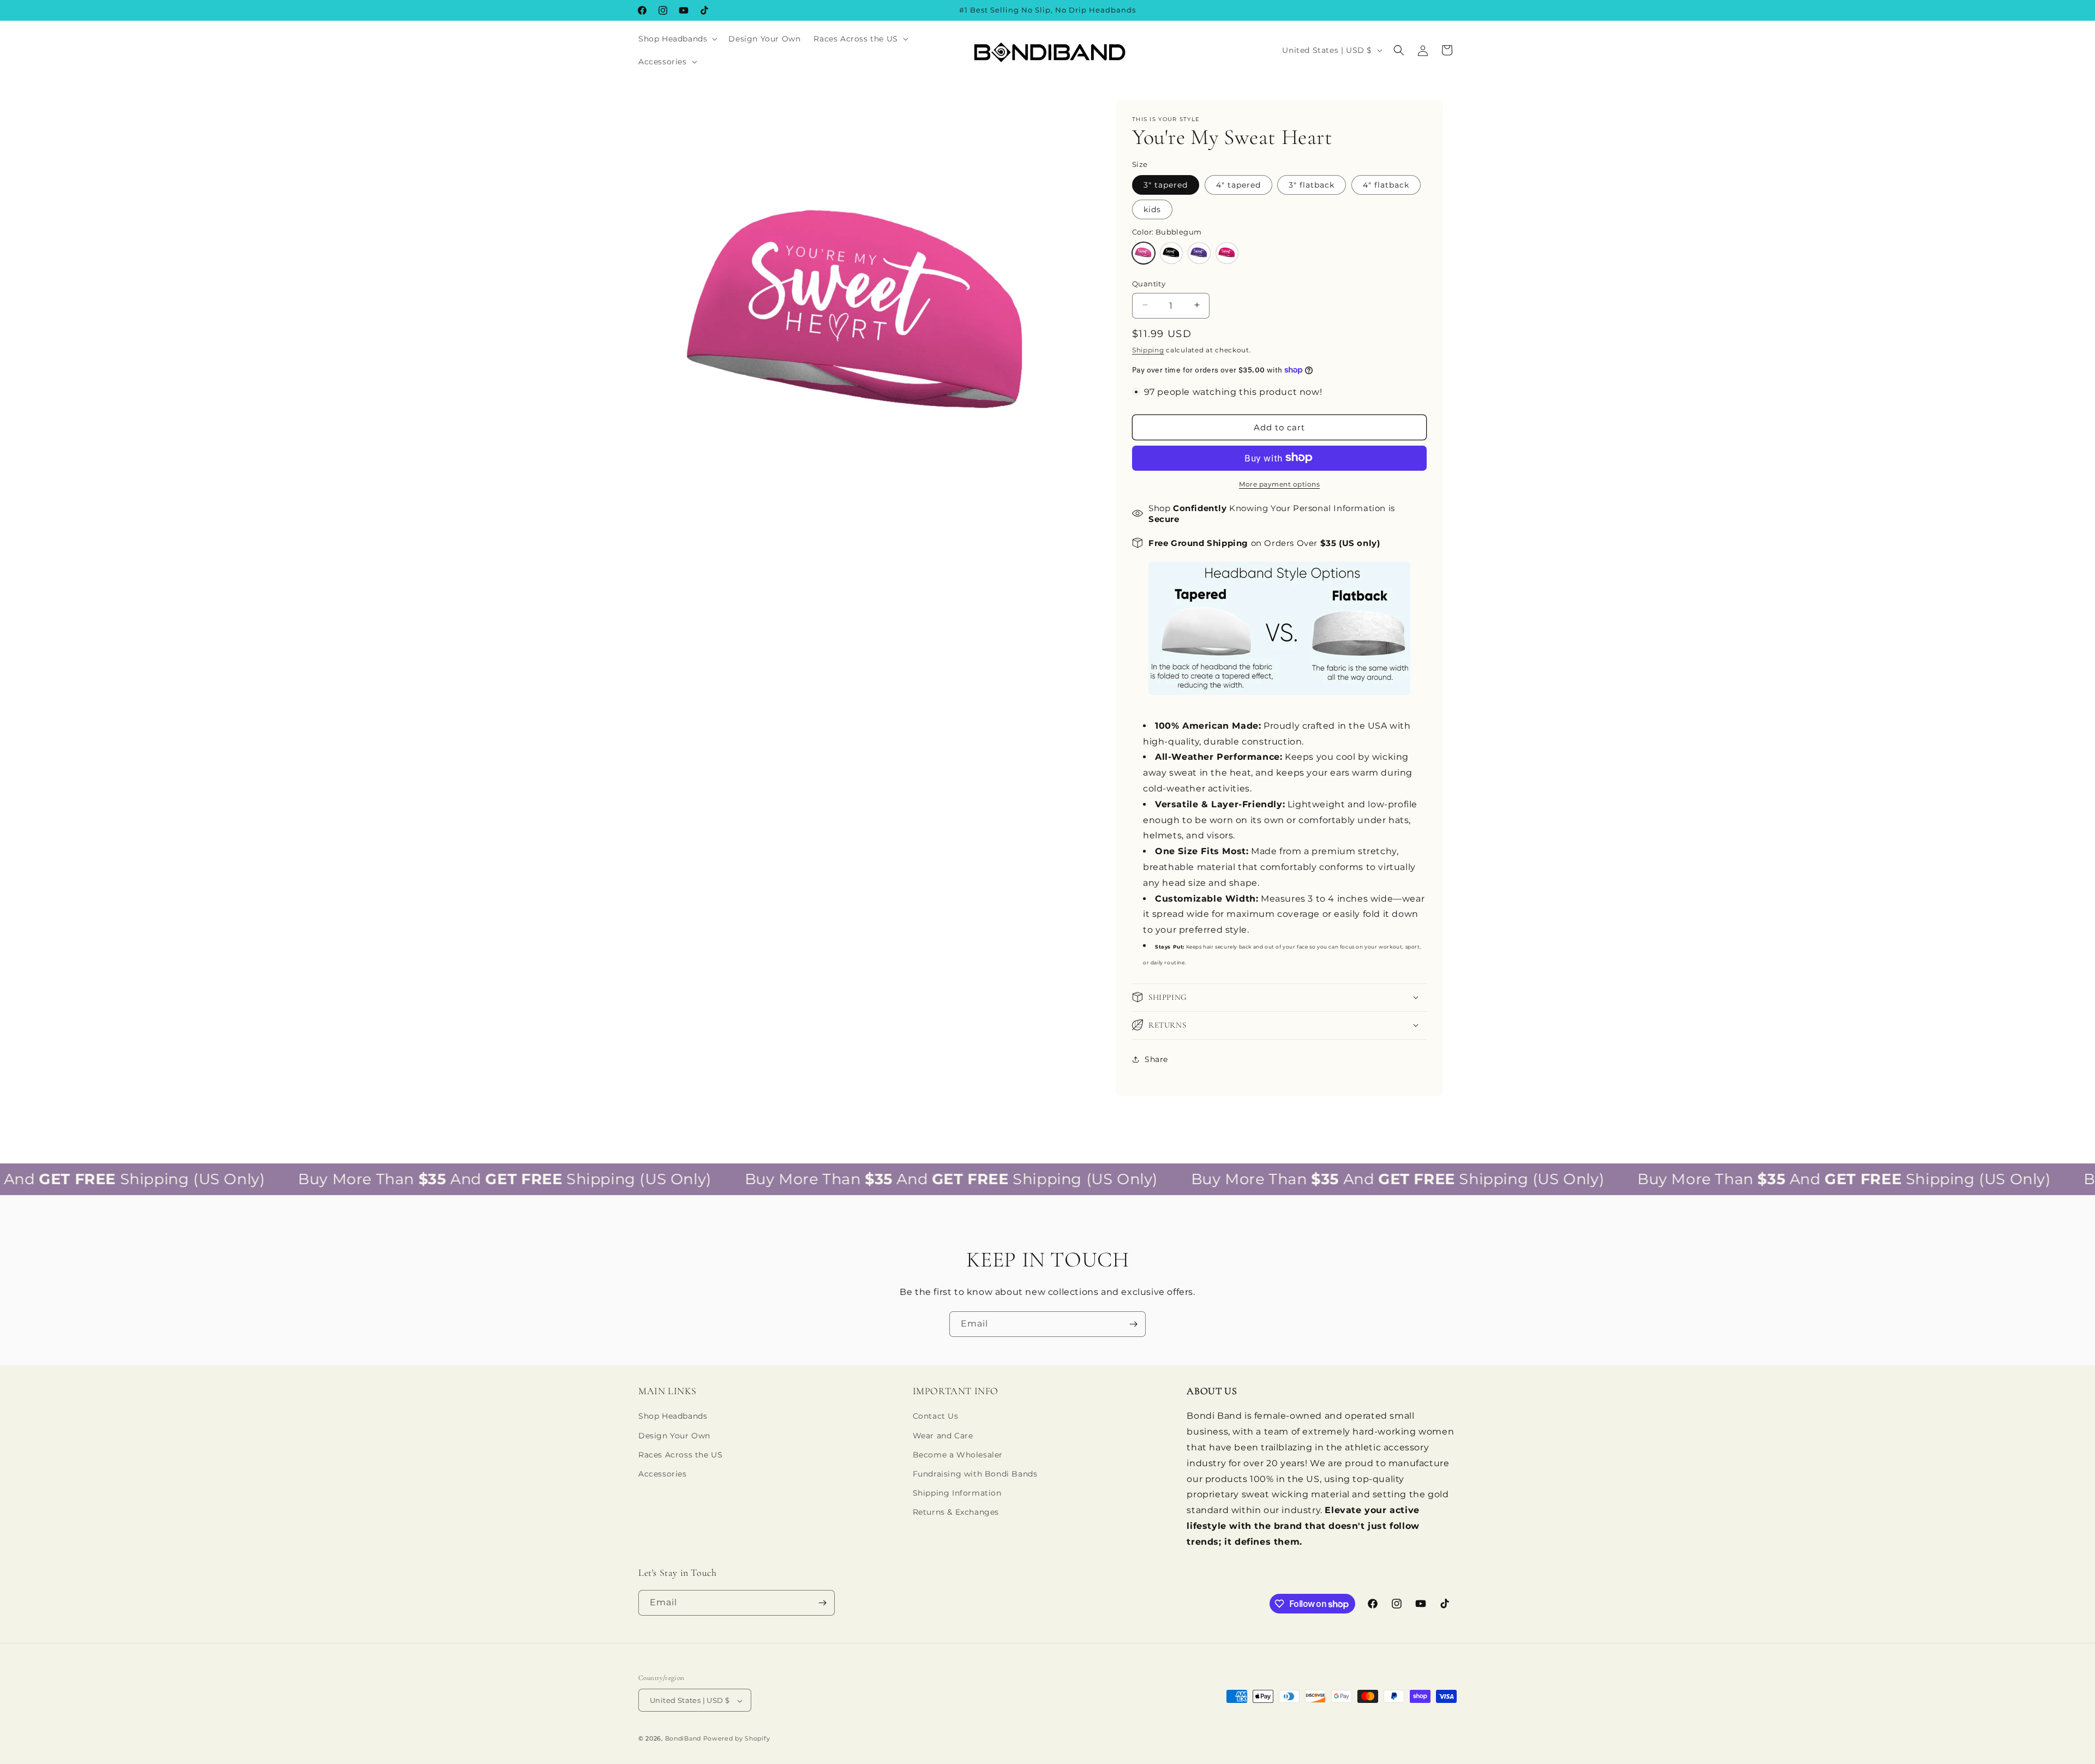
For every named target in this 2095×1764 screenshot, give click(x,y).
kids (1152, 209)
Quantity (1149, 283)
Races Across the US (680, 1455)
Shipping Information (957, 1493)
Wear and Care (943, 1436)
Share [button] (1156, 1059)
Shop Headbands (673, 1417)
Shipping (1148, 349)
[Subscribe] (1133, 1324)
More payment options (1279, 484)
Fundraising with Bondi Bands (975, 1474)
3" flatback (1312, 184)
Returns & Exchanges (956, 1512)
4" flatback (1386, 184)
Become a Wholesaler (958, 1455)
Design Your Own (674, 1436)
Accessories (663, 1474)
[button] (677, 39)
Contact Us (936, 1417)
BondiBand (683, 1739)
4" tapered (1238, 184)
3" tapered (1166, 184)
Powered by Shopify (737, 1739)
